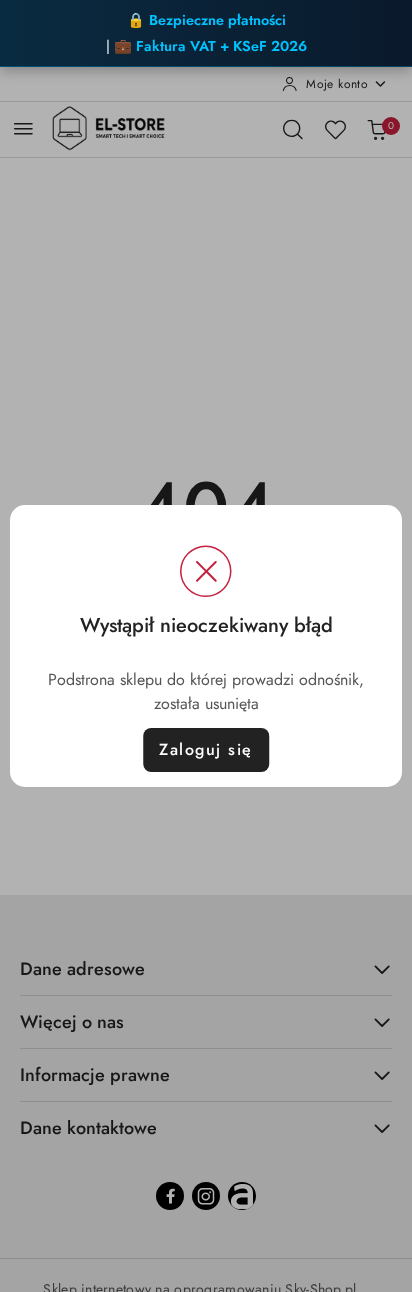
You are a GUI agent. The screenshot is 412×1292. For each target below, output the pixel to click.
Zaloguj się (206, 749)
